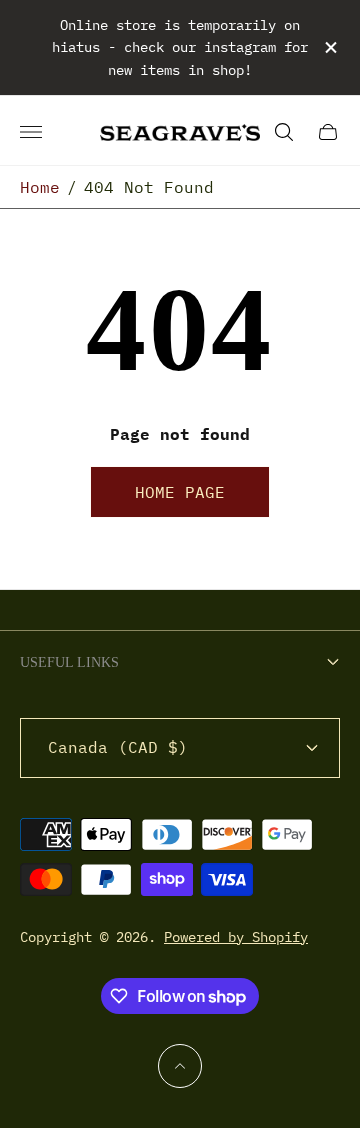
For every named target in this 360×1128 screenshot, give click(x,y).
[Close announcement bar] (329, 47)
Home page (180, 492)
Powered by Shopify (236, 937)
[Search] (284, 132)
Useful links (69, 662)
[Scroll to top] (180, 1066)
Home (40, 187)
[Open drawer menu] (31, 132)
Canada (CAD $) (118, 747)
